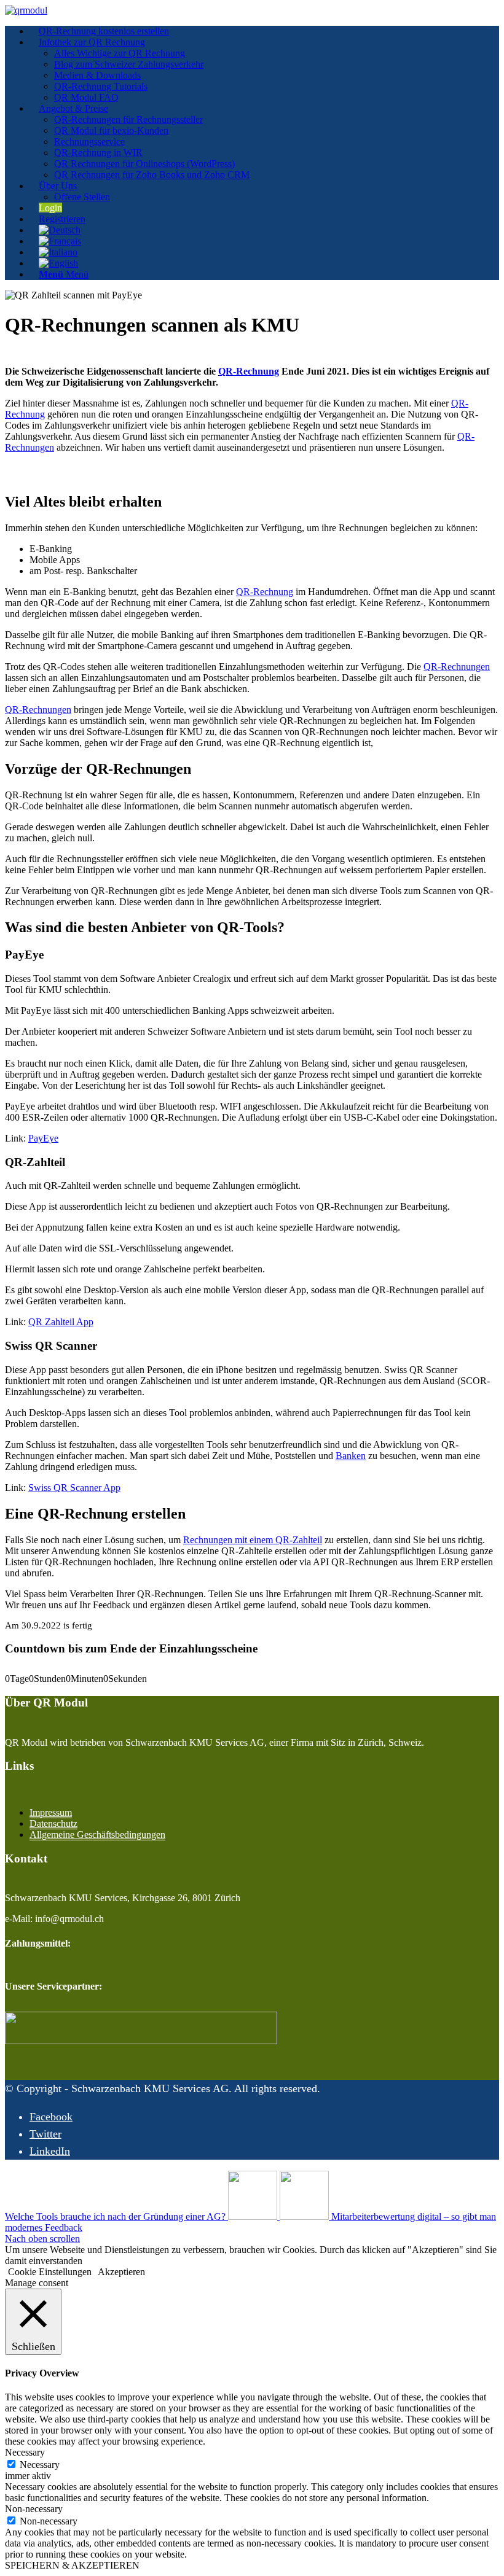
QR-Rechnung (249, 371)
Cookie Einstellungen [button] (50, 2272)
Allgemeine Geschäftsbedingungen (97, 1835)
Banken (351, 1456)
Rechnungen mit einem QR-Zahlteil (253, 1540)
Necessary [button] (25, 2452)
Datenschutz (53, 1823)
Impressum (51, 1812)
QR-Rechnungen (457, 667)
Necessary (40, 2465)
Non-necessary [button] (34, 2509)
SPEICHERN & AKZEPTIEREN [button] (72, 2565)
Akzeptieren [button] (121, 2272)
